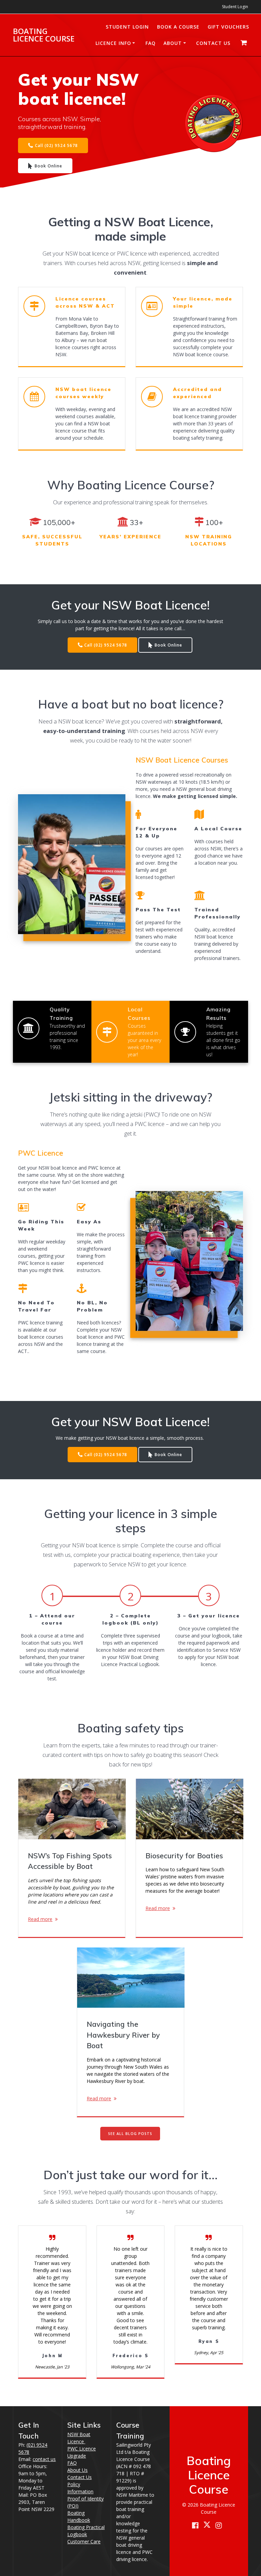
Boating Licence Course (44, 35)
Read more (40, 1919)
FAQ (151, 43)
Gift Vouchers (228, 27)
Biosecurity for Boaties (184, 1856)
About (173, 43)
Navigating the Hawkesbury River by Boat (123, 2035)
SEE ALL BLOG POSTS (130, 2134)
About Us (77, 2470)
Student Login (235, 7)
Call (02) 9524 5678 (56, 145)
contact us (44, 2459)
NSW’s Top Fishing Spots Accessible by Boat (70, 1861)
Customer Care (84, 2541)
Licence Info (113, 43)
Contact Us (213, 43)
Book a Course (178, 27)
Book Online (48, 166)
